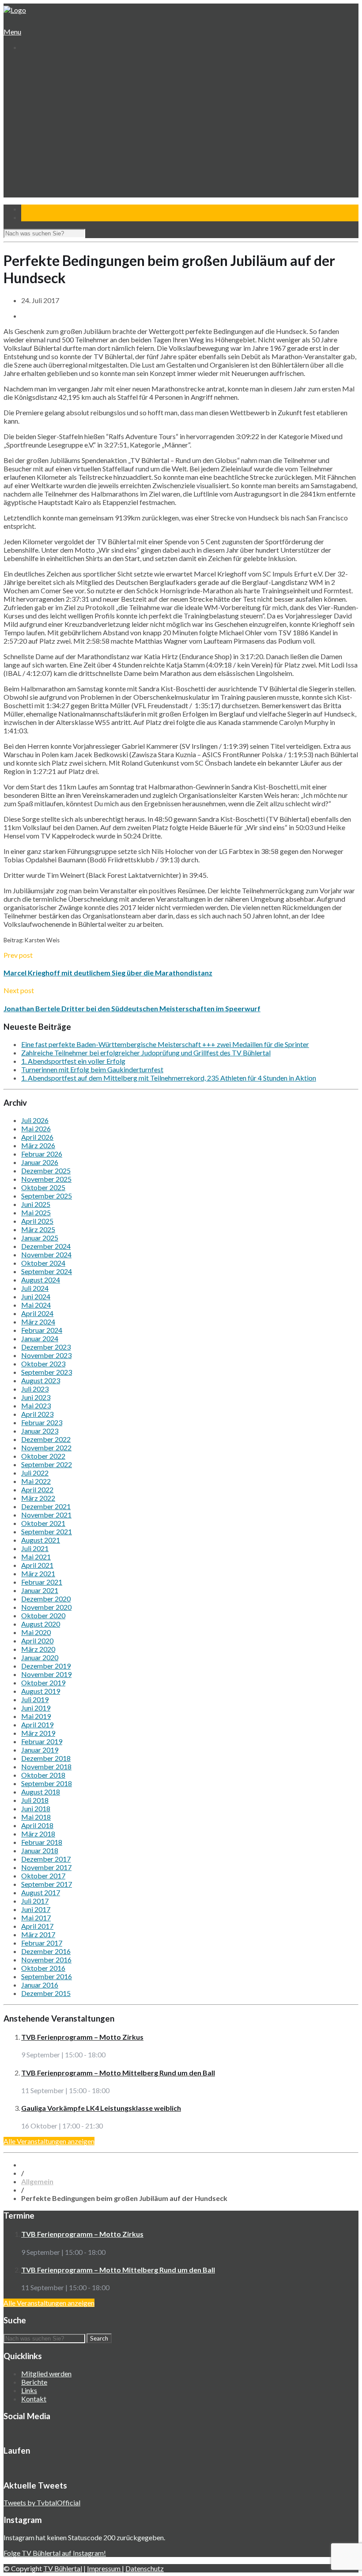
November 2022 (46, 1447)
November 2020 (46, 1607)
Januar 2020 (40, 1657)
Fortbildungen (48, 173)
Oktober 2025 (43, 1187)
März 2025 (38, 1229)
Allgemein (37, 2181)
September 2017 (47, 1884)
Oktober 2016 (43, 1968)
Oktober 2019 (43, 1683)
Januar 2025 (40, 1238)
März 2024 (38, 1322)
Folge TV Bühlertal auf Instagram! (55, 2553)
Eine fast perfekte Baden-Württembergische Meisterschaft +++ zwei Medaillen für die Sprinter (165, 1044)
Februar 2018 (42, 1842)
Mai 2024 (36, 1305)
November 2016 (46, 1960)
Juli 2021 (35, 1548)
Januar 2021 (40, 1590)
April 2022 (37, 1489)
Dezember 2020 (46, 1599)
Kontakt (33, 198)
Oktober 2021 (43, 1523)
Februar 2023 (42, 1422)
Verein (30, 72)
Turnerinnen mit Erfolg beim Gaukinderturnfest (92, 1069)
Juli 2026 (35, 1120)
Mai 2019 (36, 1716)
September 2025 (47, 1196)
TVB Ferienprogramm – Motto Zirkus (82, 2037)
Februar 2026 (42, 1154)
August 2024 (41, 1280)
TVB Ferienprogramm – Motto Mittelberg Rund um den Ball (118, 2073)
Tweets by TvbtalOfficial (42, 2502)
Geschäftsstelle (51, 80)
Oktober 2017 (43, 1876)
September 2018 (47, 1783)
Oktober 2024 (43, 1263)
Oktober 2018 (43, 1775)
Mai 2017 (36, 1918)
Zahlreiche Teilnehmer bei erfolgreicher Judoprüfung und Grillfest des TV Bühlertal (146, 1053)
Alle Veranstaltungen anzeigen (49, 2141)
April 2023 (37, 1414)
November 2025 (46, 1179)
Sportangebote (43, 114)
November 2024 (46, 1254)
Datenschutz (145, 2568)
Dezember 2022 (46, 1439)
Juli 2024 (35, 1288)
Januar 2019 (40, 1750)
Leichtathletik (47, 131)
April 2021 (37, 1565)
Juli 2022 (35, 1473)
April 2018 (37, 1825)
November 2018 (46, 1766)
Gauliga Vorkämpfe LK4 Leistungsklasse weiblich (101, 2108)
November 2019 (46, 1674)
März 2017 (38, 1934)
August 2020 (41, 1624)
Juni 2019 (36, 1708)
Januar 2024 (40, 1338)
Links (29, 2390)
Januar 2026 (40, 1162)
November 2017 (46, 1867)
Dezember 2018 (46, 1758)
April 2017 (37, 1926)
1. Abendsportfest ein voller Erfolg (73, 1061)
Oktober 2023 (43, 1364)
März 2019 (38, 1733)
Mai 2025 (36, 1212)
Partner (32, 189)
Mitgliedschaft (49, 97)
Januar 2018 (40, 1850)
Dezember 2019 (46, 1666)
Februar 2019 (42, 1741)
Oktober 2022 (43, 1456)
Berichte (34, 2382)
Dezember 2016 (46, 1951)
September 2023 (47, 1372)
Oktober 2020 (43, 1615)
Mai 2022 (36, 1481)
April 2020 (37, 1641)
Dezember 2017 (46, 1859)
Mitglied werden (46, 2373)
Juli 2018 (35, 1800)
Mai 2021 (36, 1557)
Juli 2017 (35, 1901)
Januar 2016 (40, 1985)
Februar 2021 (42, 1582)
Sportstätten (47, 105)
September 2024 (47, 1271)
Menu (12, 32)
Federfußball (46, 139)
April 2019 (37, 1724)
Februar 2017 (42, 1943)
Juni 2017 (36, 1909)
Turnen (39, 122)
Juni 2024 (36, 1296)
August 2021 (41, 1540)
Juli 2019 (35, 1699)
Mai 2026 (36, 1129)
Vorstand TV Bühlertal (60, 89)
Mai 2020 (36, 1632)
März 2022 (38, 1498)
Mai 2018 (36, 1817)
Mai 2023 (36, 1406)
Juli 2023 (35, 1389)
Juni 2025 (36, 1204)
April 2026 (37, 1137)
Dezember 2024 (46, 1246)
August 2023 (41, 1380)
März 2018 (38, 1834)
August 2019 (41, 1691)
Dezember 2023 (46, 1347)
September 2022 (47, 1464)
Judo (35, 147)
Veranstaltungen (45, 164)
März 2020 (38, 1649)
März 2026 (38, 1145)
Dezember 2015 (46, 1993)
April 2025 (37, 1221)
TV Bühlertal (63, 2568)
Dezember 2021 (46, 1506)
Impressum (104, 2568)
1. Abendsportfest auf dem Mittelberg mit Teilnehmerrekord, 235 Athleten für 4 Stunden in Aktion (169, 1078)
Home (30, 63)
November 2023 (46, 1355)
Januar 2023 (40, 1431)
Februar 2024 (42, 1330)
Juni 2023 (36, 1397)
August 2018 (41, 1792)
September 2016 (47, 1976)
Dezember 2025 (46, 1170)
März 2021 (38, 1573)
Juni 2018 (36, 1808)
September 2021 (47, 1531)
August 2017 (41, 1892)
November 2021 (46, 1515)
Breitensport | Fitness (60, 156)
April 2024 (37, 1313)
